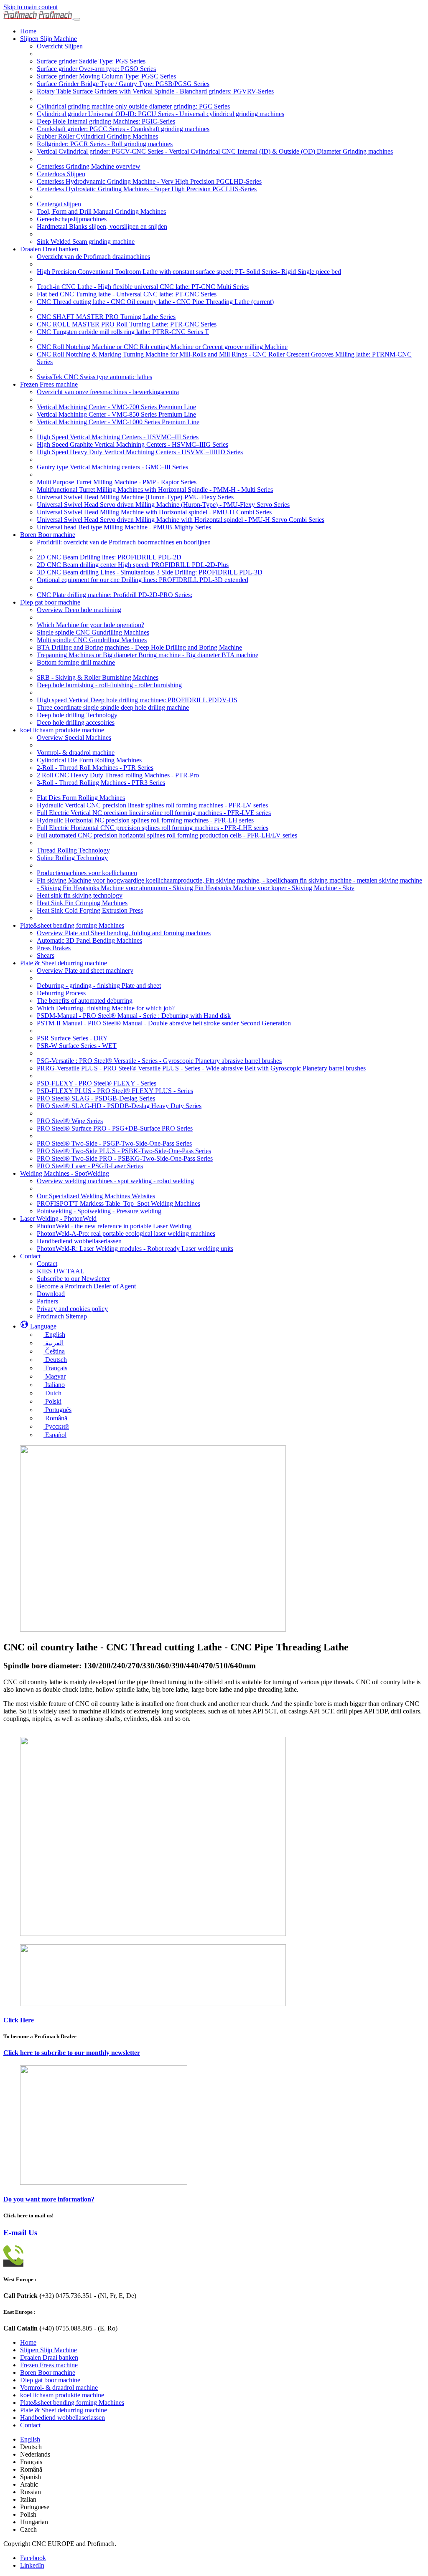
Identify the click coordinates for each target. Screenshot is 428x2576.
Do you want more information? (49, 2199)
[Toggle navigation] (77, 19)
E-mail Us (20, 2233)
